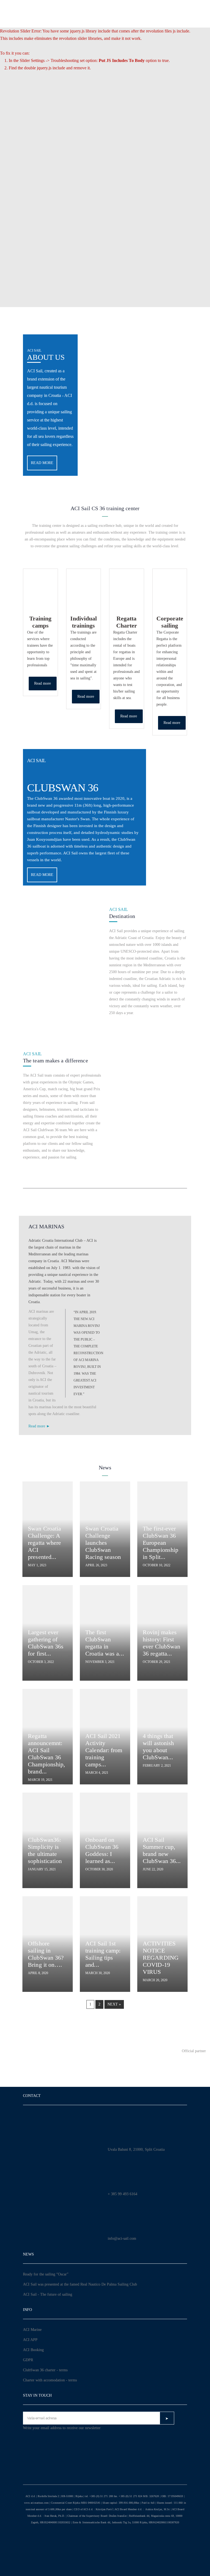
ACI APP (30, 2340)
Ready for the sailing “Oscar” (46, 2274)
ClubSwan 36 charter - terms (45, 2370)
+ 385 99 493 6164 (122, 2194)
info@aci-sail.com (122, 2238)
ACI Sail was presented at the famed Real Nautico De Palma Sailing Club (80, 2284)
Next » (114, 2004)
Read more (42, 463)
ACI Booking (33, 2350)
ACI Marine (32, 2330)
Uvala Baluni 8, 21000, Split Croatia (136, 2149)
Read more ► (39, 1426)
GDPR (28, 2360)
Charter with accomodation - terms (50, 2380)
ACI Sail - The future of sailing (48, 2294)
